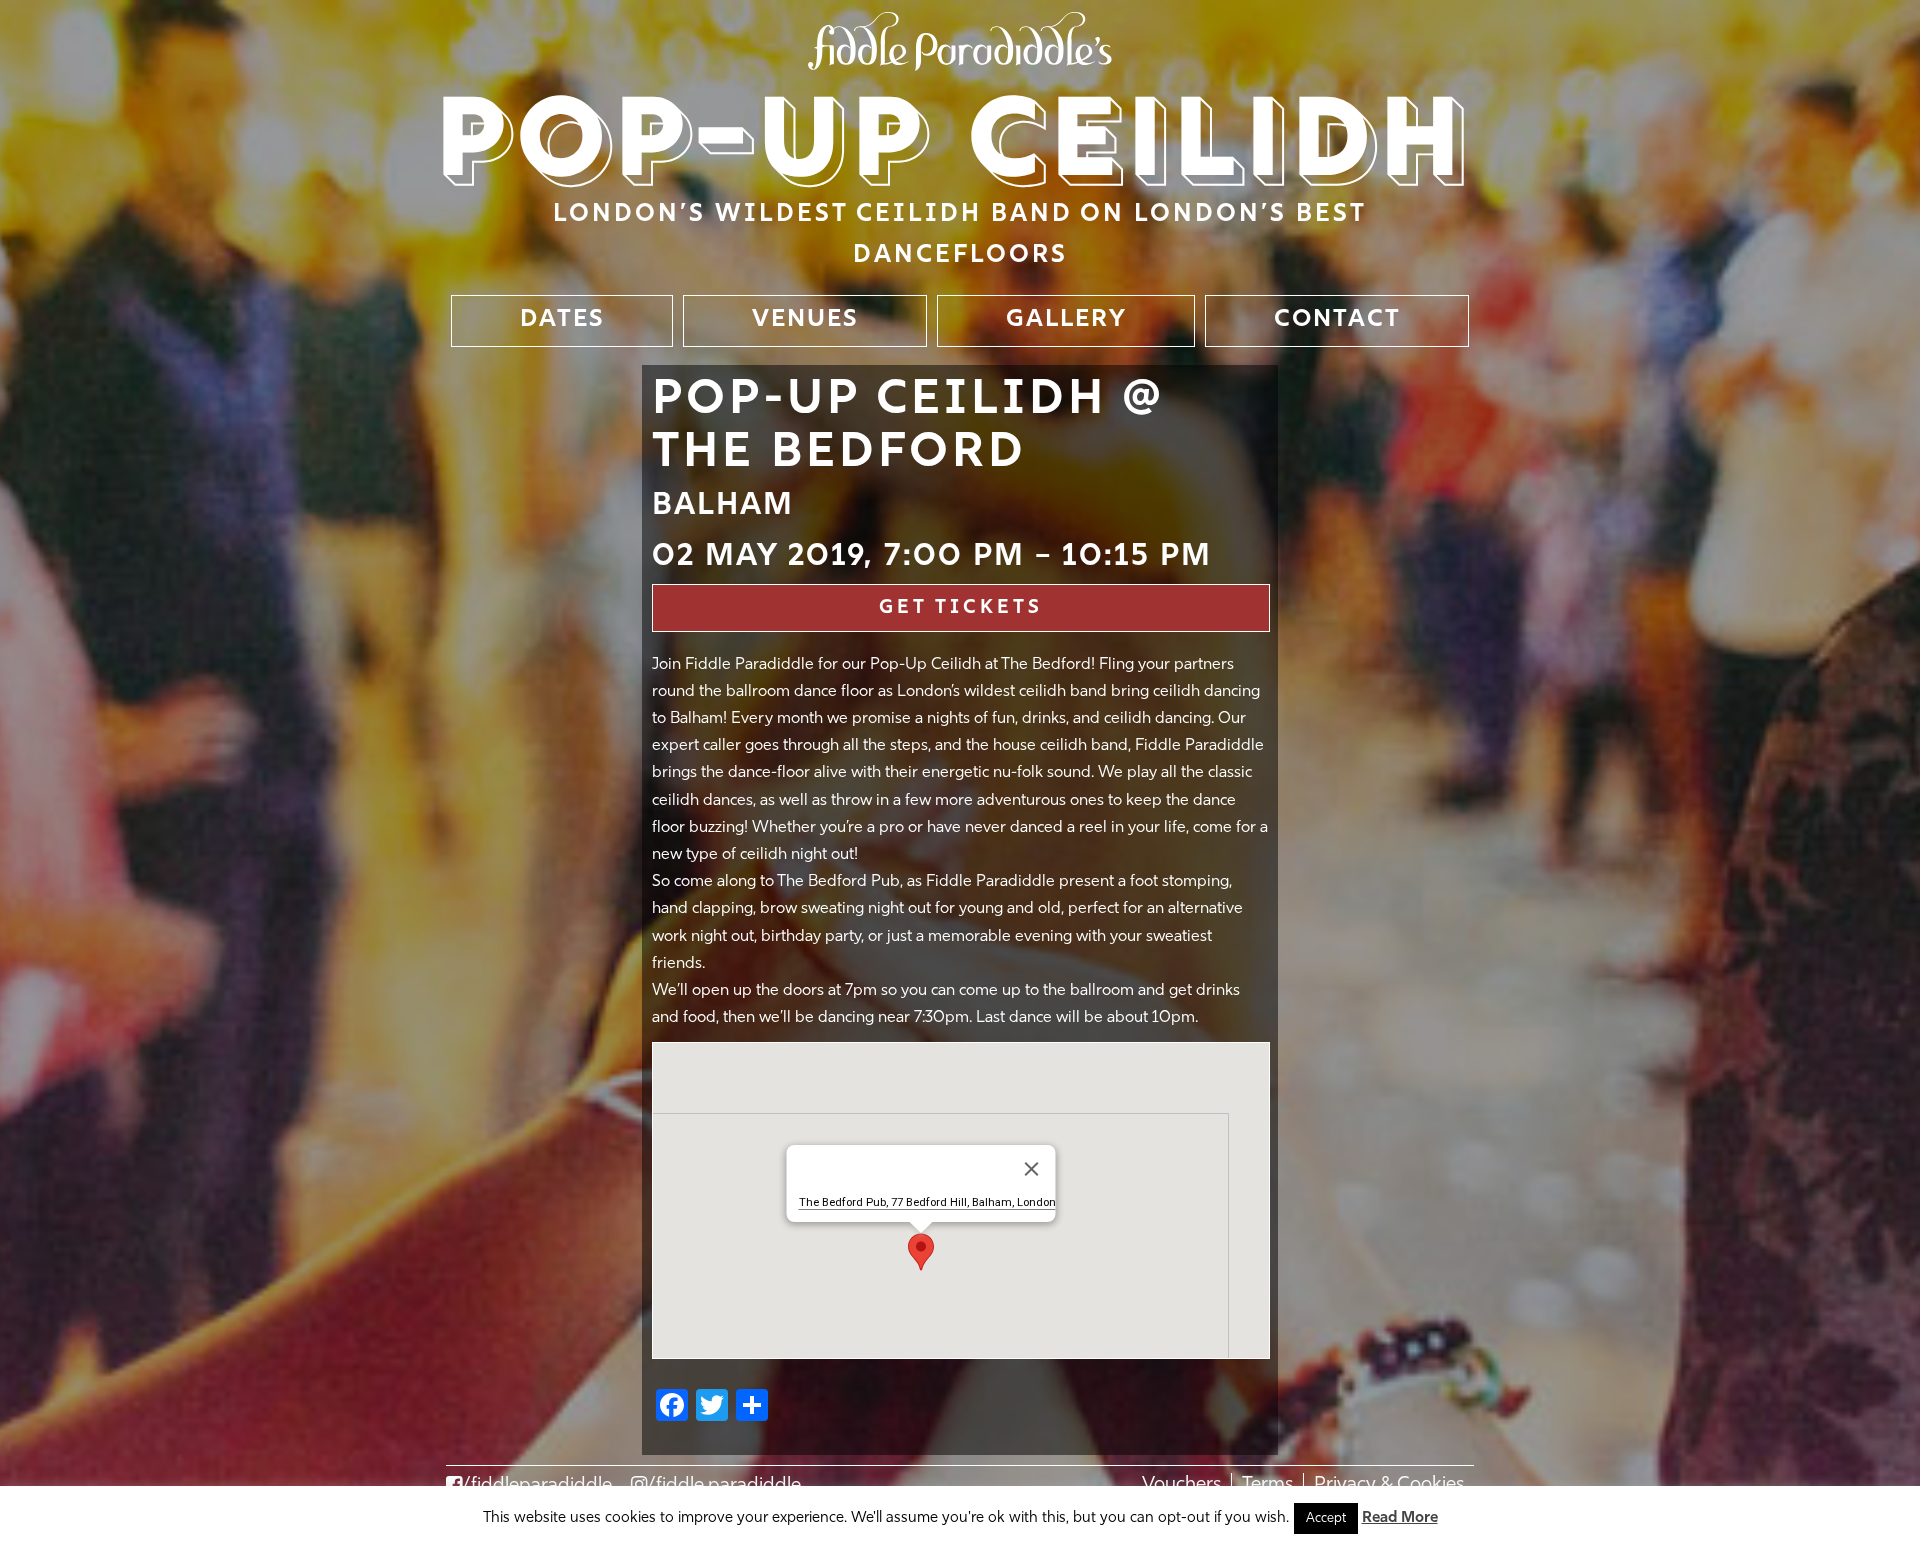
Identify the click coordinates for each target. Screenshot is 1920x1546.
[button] (921, 1252)
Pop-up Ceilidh (955, 146)
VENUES (805, 320)
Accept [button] (1326, 1518)
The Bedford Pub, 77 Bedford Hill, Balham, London (926, 1202)
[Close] (1031, 1169)
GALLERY (1066, 320)
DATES (562, 320)
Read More (1400, 1518)
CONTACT (1337, 320)
